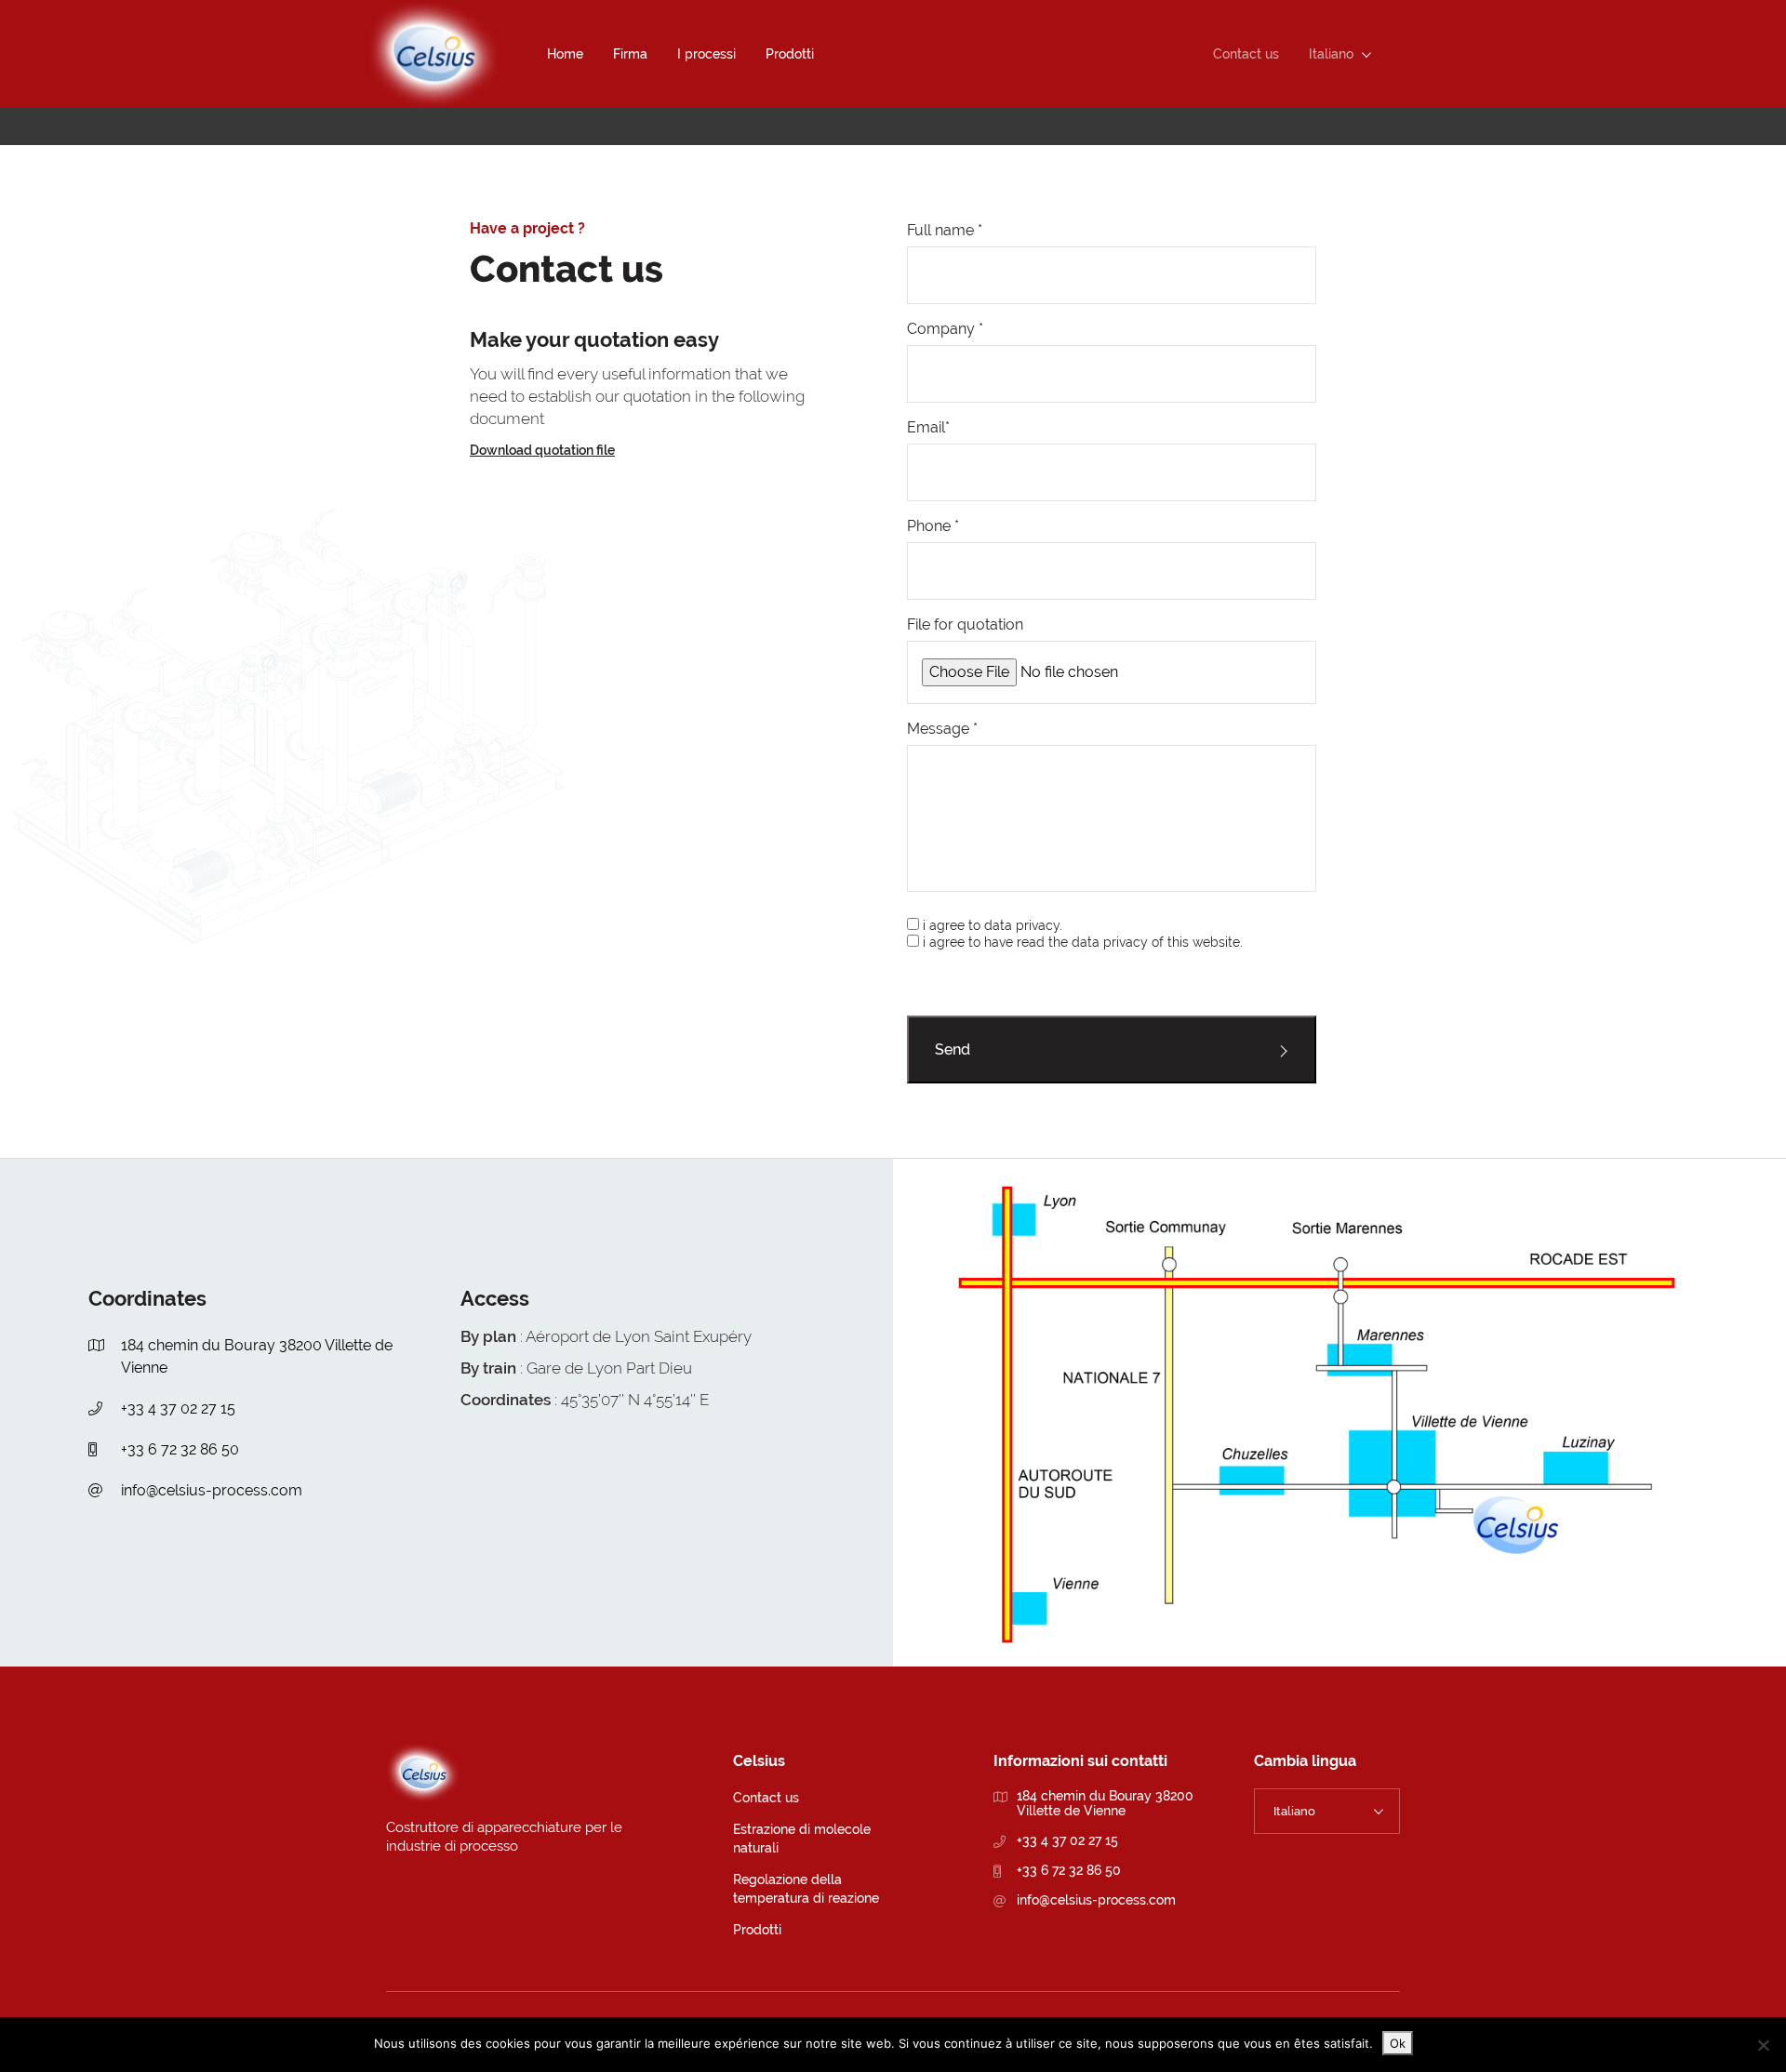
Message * (942, 729)
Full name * (945, 230)
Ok (1398, 2043)
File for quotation (965, 624)
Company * (945, 329)
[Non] (1763, 2045)
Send (953, 1049)
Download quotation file (542, 450)
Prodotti (757, 1930)
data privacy (1110, 942)
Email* (928, 427)
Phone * (933, 526)
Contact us (766, 1798)
